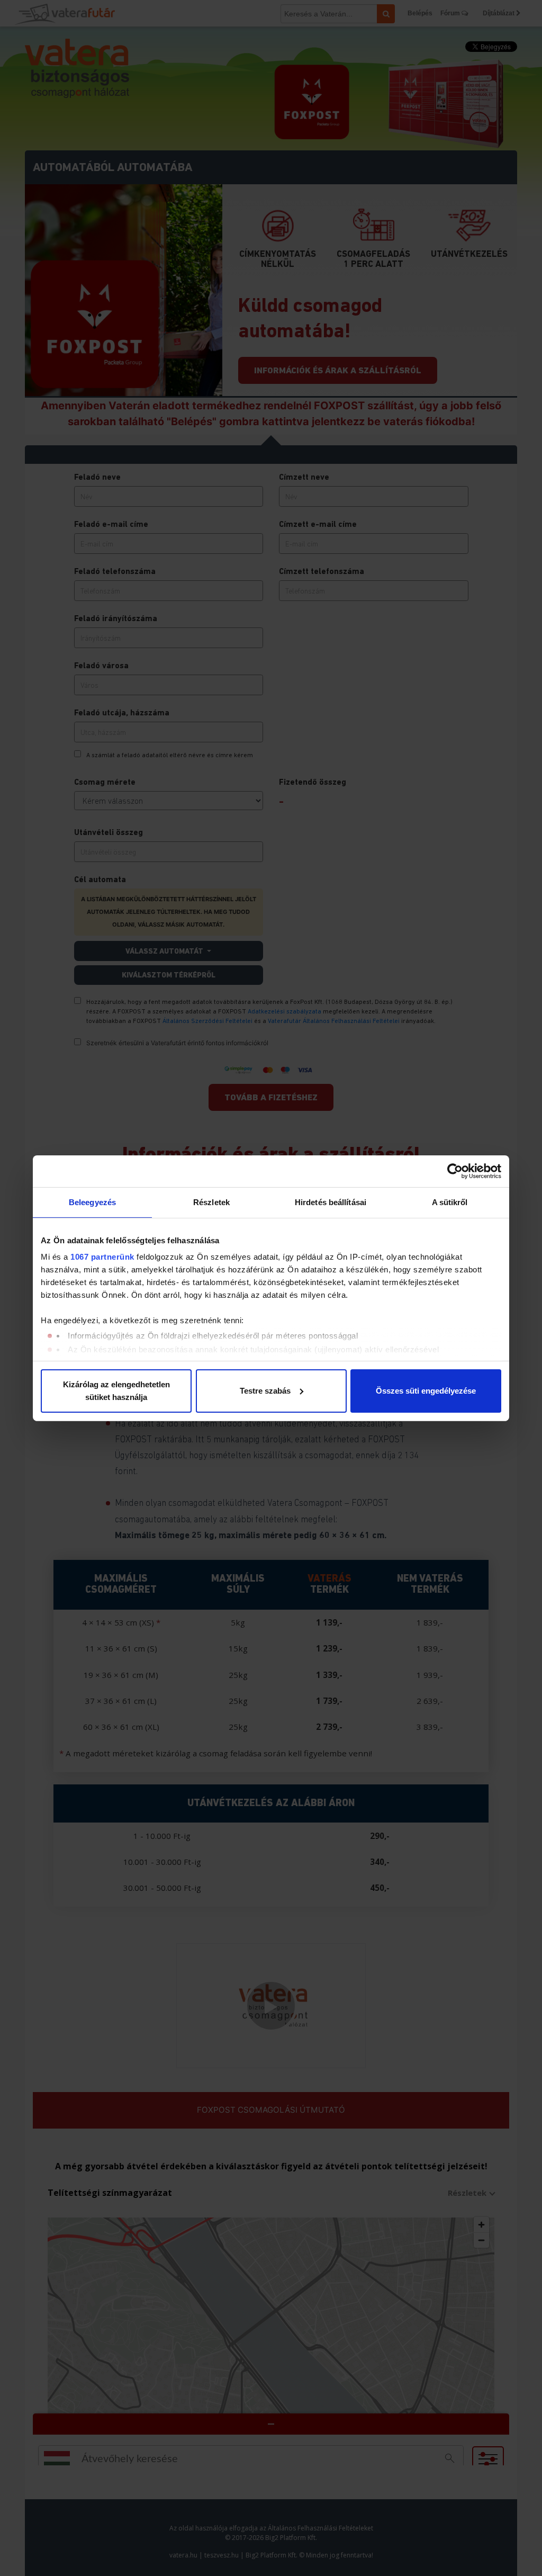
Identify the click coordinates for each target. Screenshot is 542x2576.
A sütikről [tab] (450, 1202)
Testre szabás (265, 1391)
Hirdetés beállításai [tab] (331, 1202)
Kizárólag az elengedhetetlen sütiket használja (116, 1391)
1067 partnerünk (102, 1257)
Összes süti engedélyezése (426, 1391)
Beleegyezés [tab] (92, 1202)
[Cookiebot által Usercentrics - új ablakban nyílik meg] (455, 1171)
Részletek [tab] (211, 1202)
